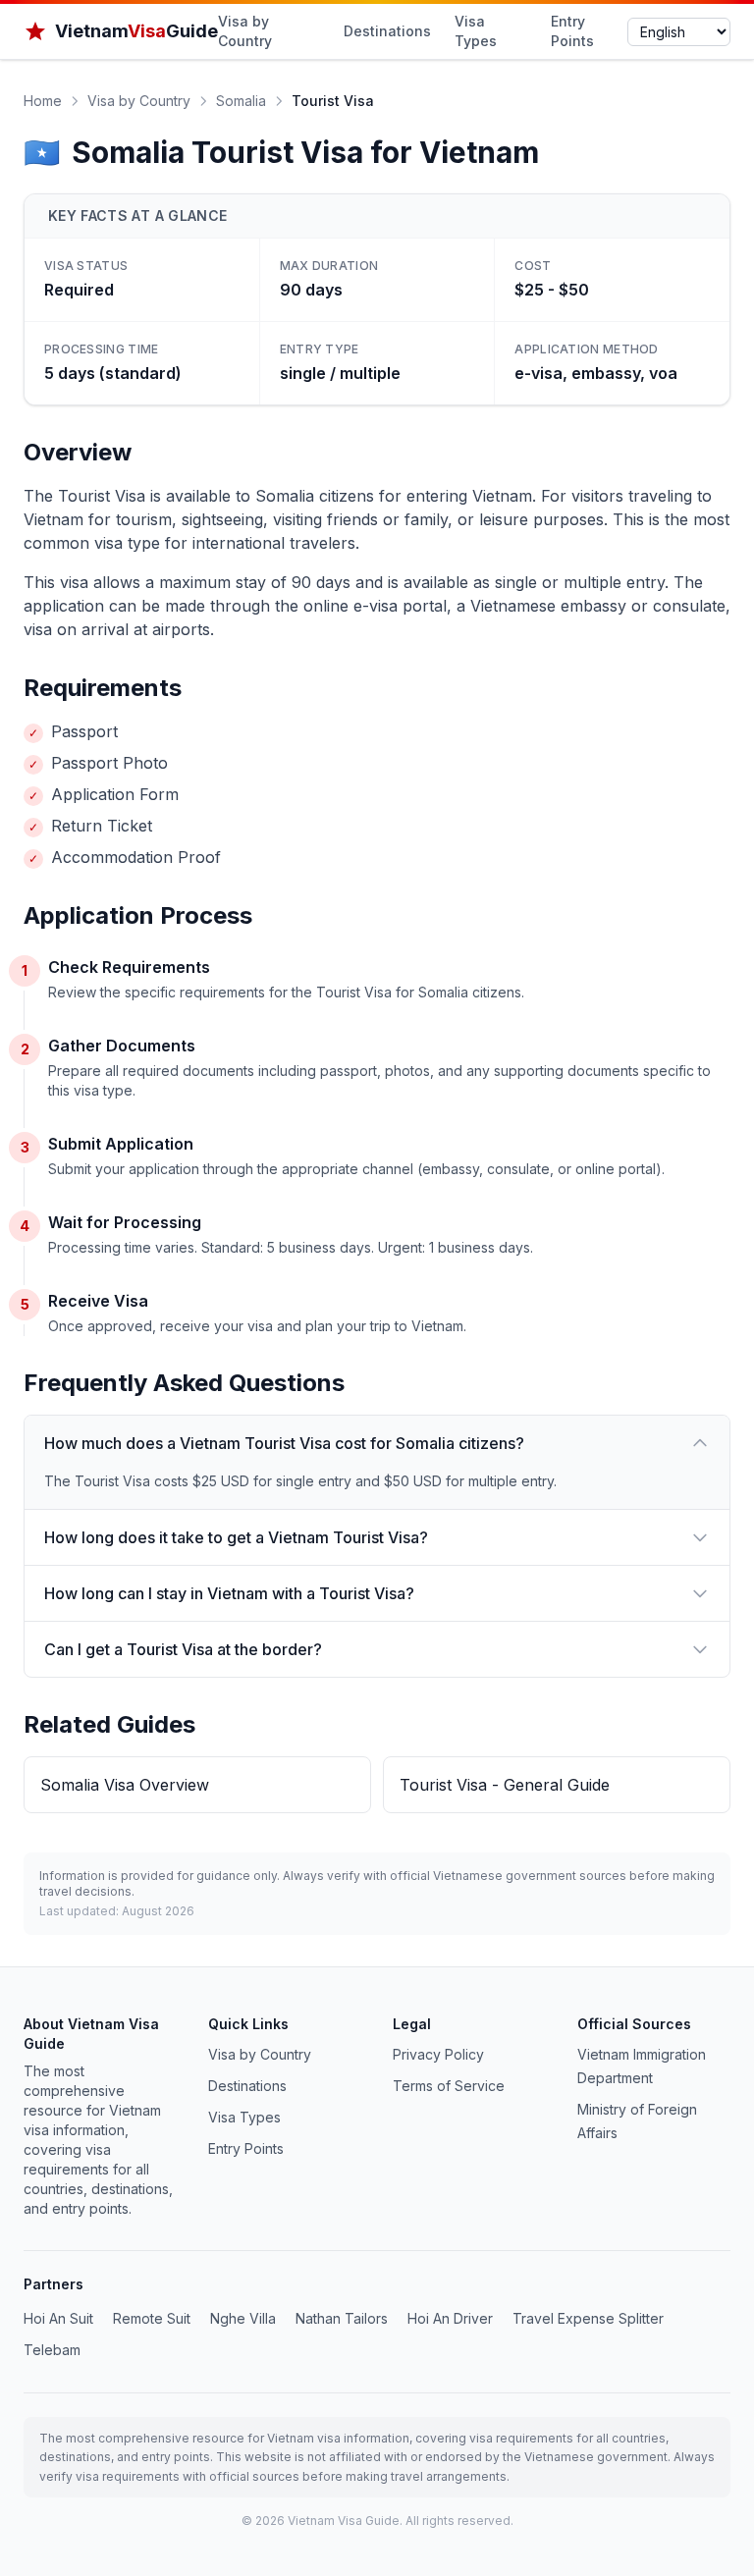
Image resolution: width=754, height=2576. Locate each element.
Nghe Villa (243, 2318)
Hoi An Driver (450, 2318)
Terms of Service (449, 2086)
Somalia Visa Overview (125, 1785)
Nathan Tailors (342, 2318)
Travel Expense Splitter (588, 2318)
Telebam (52, 2350)
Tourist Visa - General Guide (505, 1785)
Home (43, 101)
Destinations (387, 31)
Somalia (241, 101)
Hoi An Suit (58, 2318)
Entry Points (572, 31)
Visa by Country (245, 31)
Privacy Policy (438, 2054)
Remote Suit (152, 2318)
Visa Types (476, 31)
